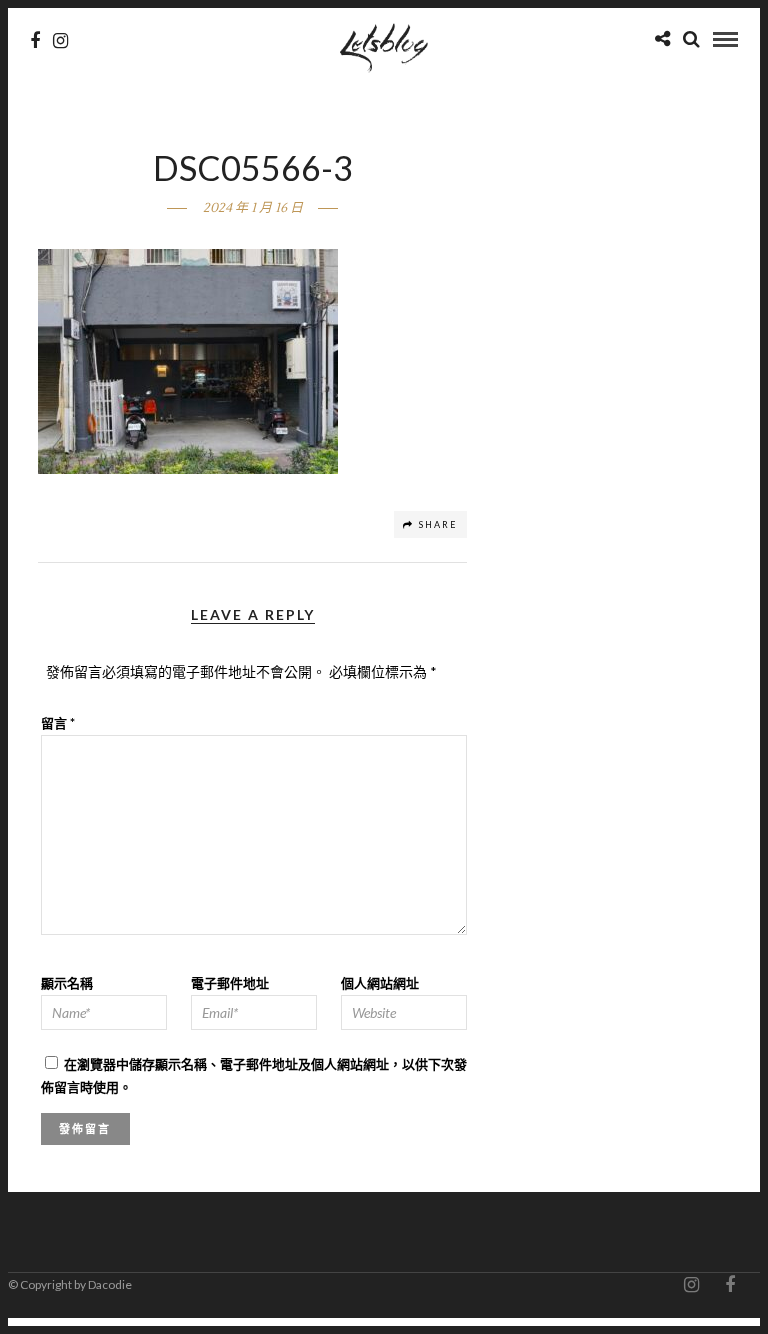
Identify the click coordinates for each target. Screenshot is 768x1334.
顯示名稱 (67, 983)
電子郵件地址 (230, 983)
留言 (58, 723)
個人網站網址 (380, 983)
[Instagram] (60, 41)
